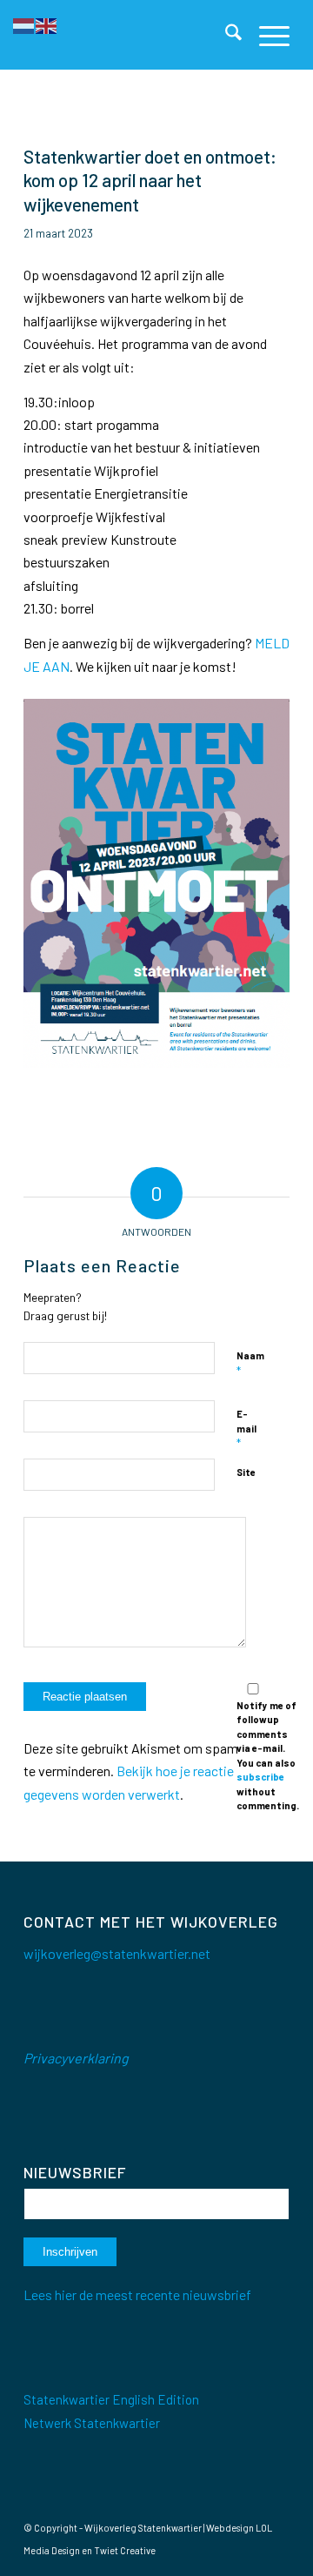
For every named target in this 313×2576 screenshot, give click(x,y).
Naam (250, 1364)
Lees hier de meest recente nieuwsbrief (137, 2294)
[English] (47, 24)
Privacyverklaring (76, 2058)
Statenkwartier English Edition (111, 2399)
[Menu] (266, 35)
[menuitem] (225, 35)
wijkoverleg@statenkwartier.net (117, 1953)
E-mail (246, 1429)
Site (246, 1472)
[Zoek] (225, 35)
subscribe (260, 1777)
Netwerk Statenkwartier (92, 2423)
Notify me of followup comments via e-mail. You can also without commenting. (268, 1756)
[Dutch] (24, 24)
